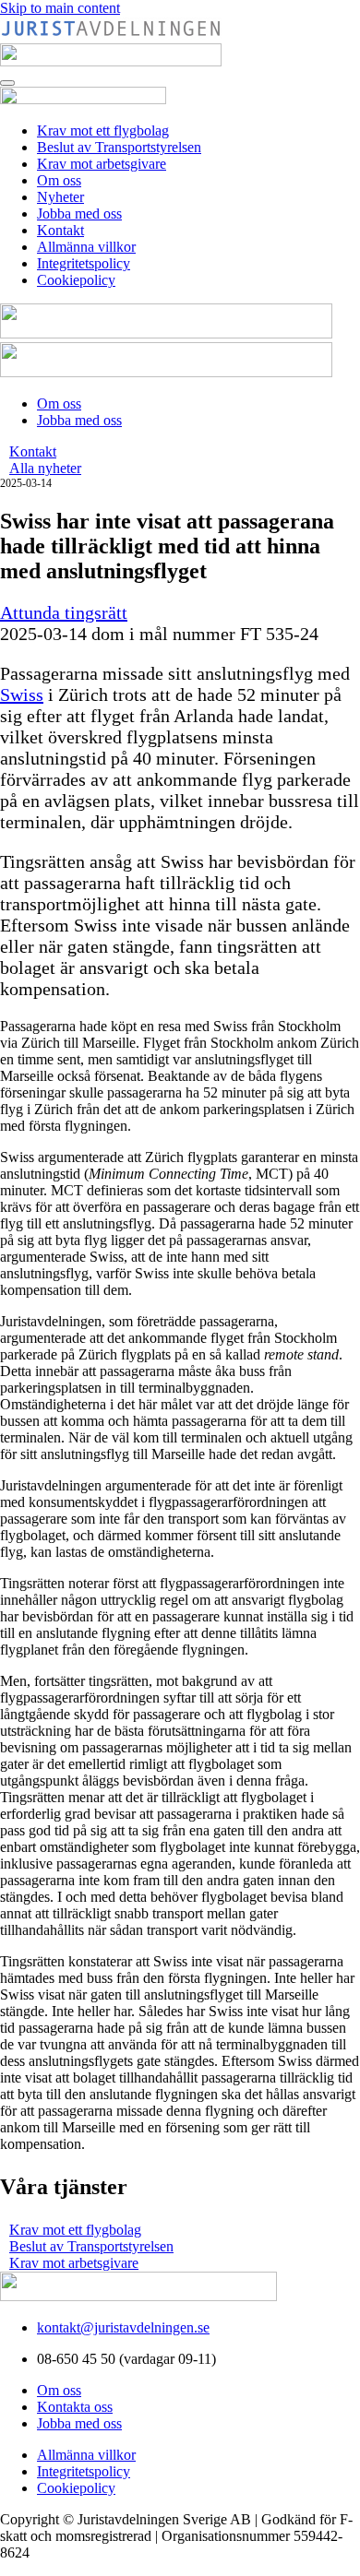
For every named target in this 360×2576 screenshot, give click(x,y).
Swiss (22, 694)
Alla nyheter (45, 468)
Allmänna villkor (86, 247)
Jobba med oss (79, 214)
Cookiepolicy (76, 280)
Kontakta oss (75, 2407)
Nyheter (60, 197)
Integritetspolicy (84, 263)
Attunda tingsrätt (64, 612)
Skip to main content (60, 8)
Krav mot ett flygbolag (103, 131)
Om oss (59, 180)
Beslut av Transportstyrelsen (119, 147)
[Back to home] (83, 99)
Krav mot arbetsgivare (102, 164)
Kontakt (60, 230)
